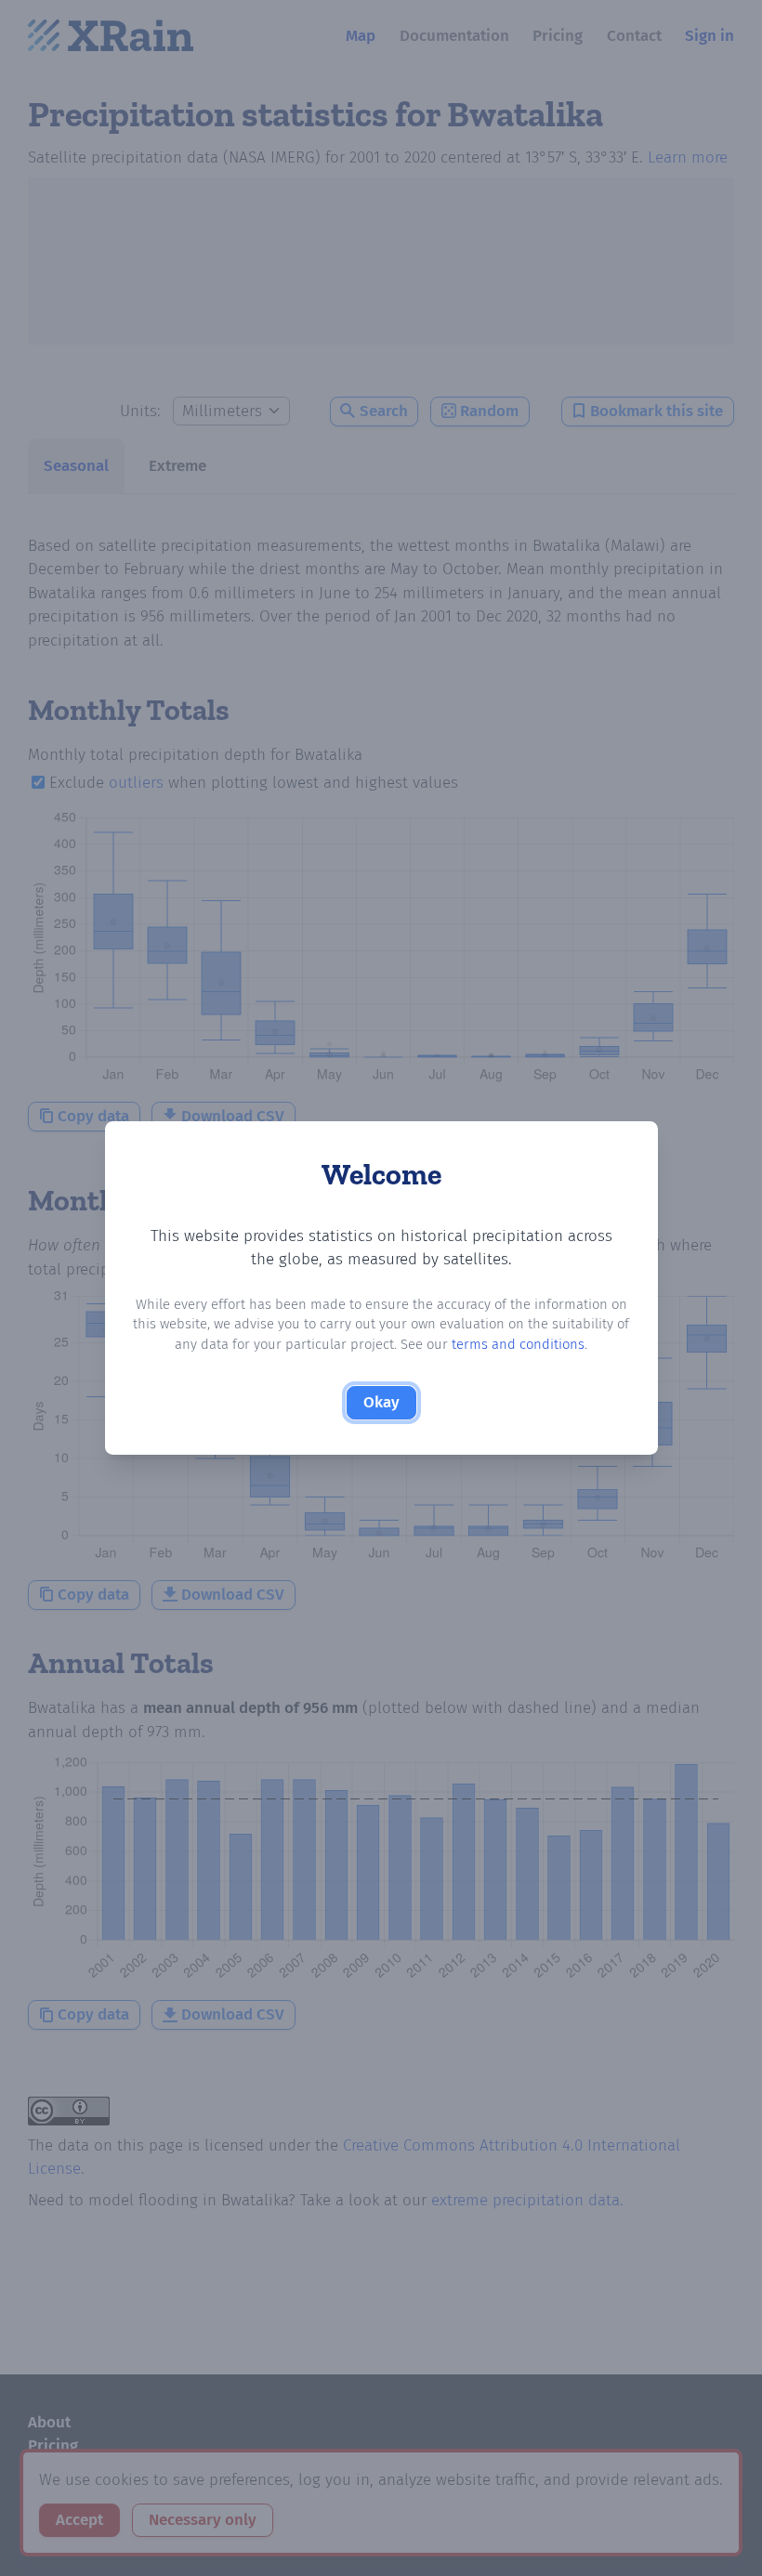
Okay (381, 1402)
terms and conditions (518, 1344)
